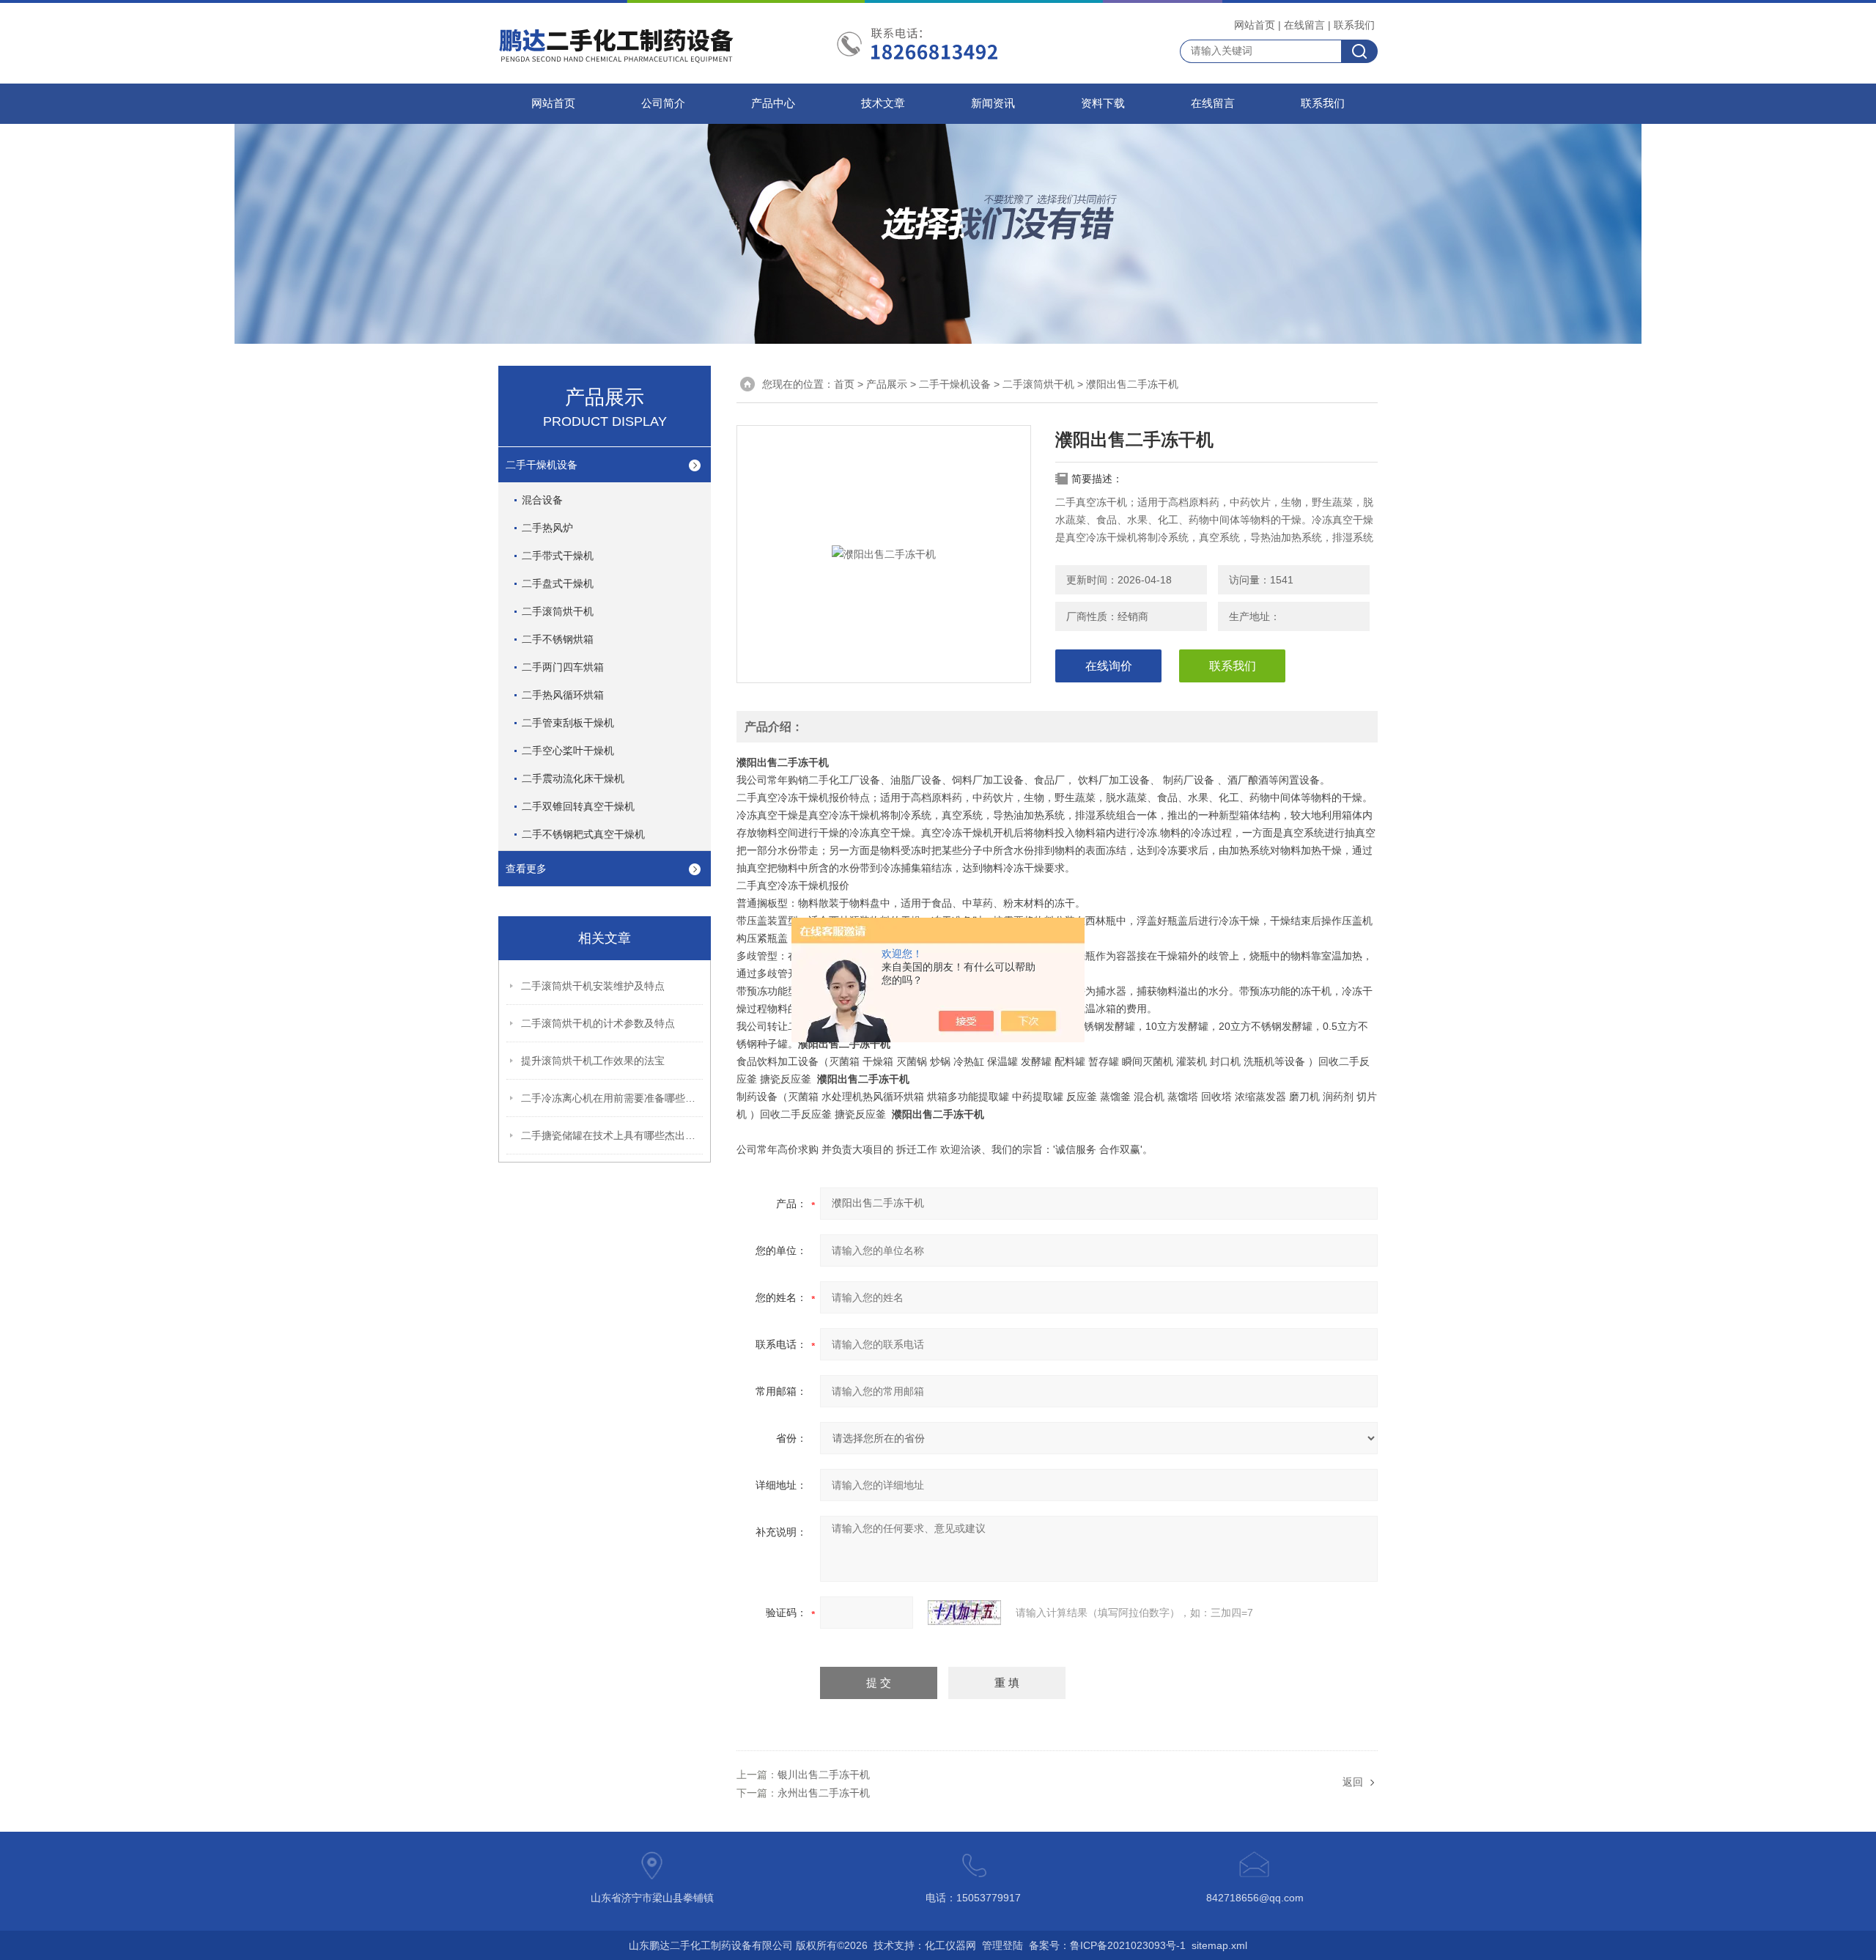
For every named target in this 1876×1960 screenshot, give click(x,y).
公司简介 (663, 103)
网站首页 (1255, 25)
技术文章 (883, 103)
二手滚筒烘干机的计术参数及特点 (598, 1023)
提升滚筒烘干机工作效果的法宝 (593, 1061)
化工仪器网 (950, 1945)
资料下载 (1103, 103)
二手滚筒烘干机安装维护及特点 (593, 986)
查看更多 (526, 869)
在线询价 (1109, 666)
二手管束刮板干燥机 (568, 723)
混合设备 (542, 500)
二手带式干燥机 (558, 556)
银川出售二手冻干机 (824, 1775)
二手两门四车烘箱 (563, 667)
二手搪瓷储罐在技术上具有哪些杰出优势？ (613, 1135)
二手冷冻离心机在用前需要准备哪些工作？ (613, 1098)
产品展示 (887, 384)
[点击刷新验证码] (964, 1613)
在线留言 (1304, 25)
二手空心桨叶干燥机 (568, 751)
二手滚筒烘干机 (558, 611)
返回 (1353, 1782)
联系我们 (1354, 25)
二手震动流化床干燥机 (573, 778)
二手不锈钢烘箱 (558, 639)
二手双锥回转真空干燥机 (578, 806)
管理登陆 (1002, 1945)
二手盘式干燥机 (558, 583)
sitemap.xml (1219, 1945)
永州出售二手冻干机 (824, 1793)
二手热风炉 (547, 528)
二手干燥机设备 (542, 465)
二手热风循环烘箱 (563, 695)
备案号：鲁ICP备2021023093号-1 (1107, 1945)
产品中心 (773, 103)
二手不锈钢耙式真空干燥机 (583, 834)
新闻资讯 (993, 103)
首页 (844, 384)
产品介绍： (774, 727)
